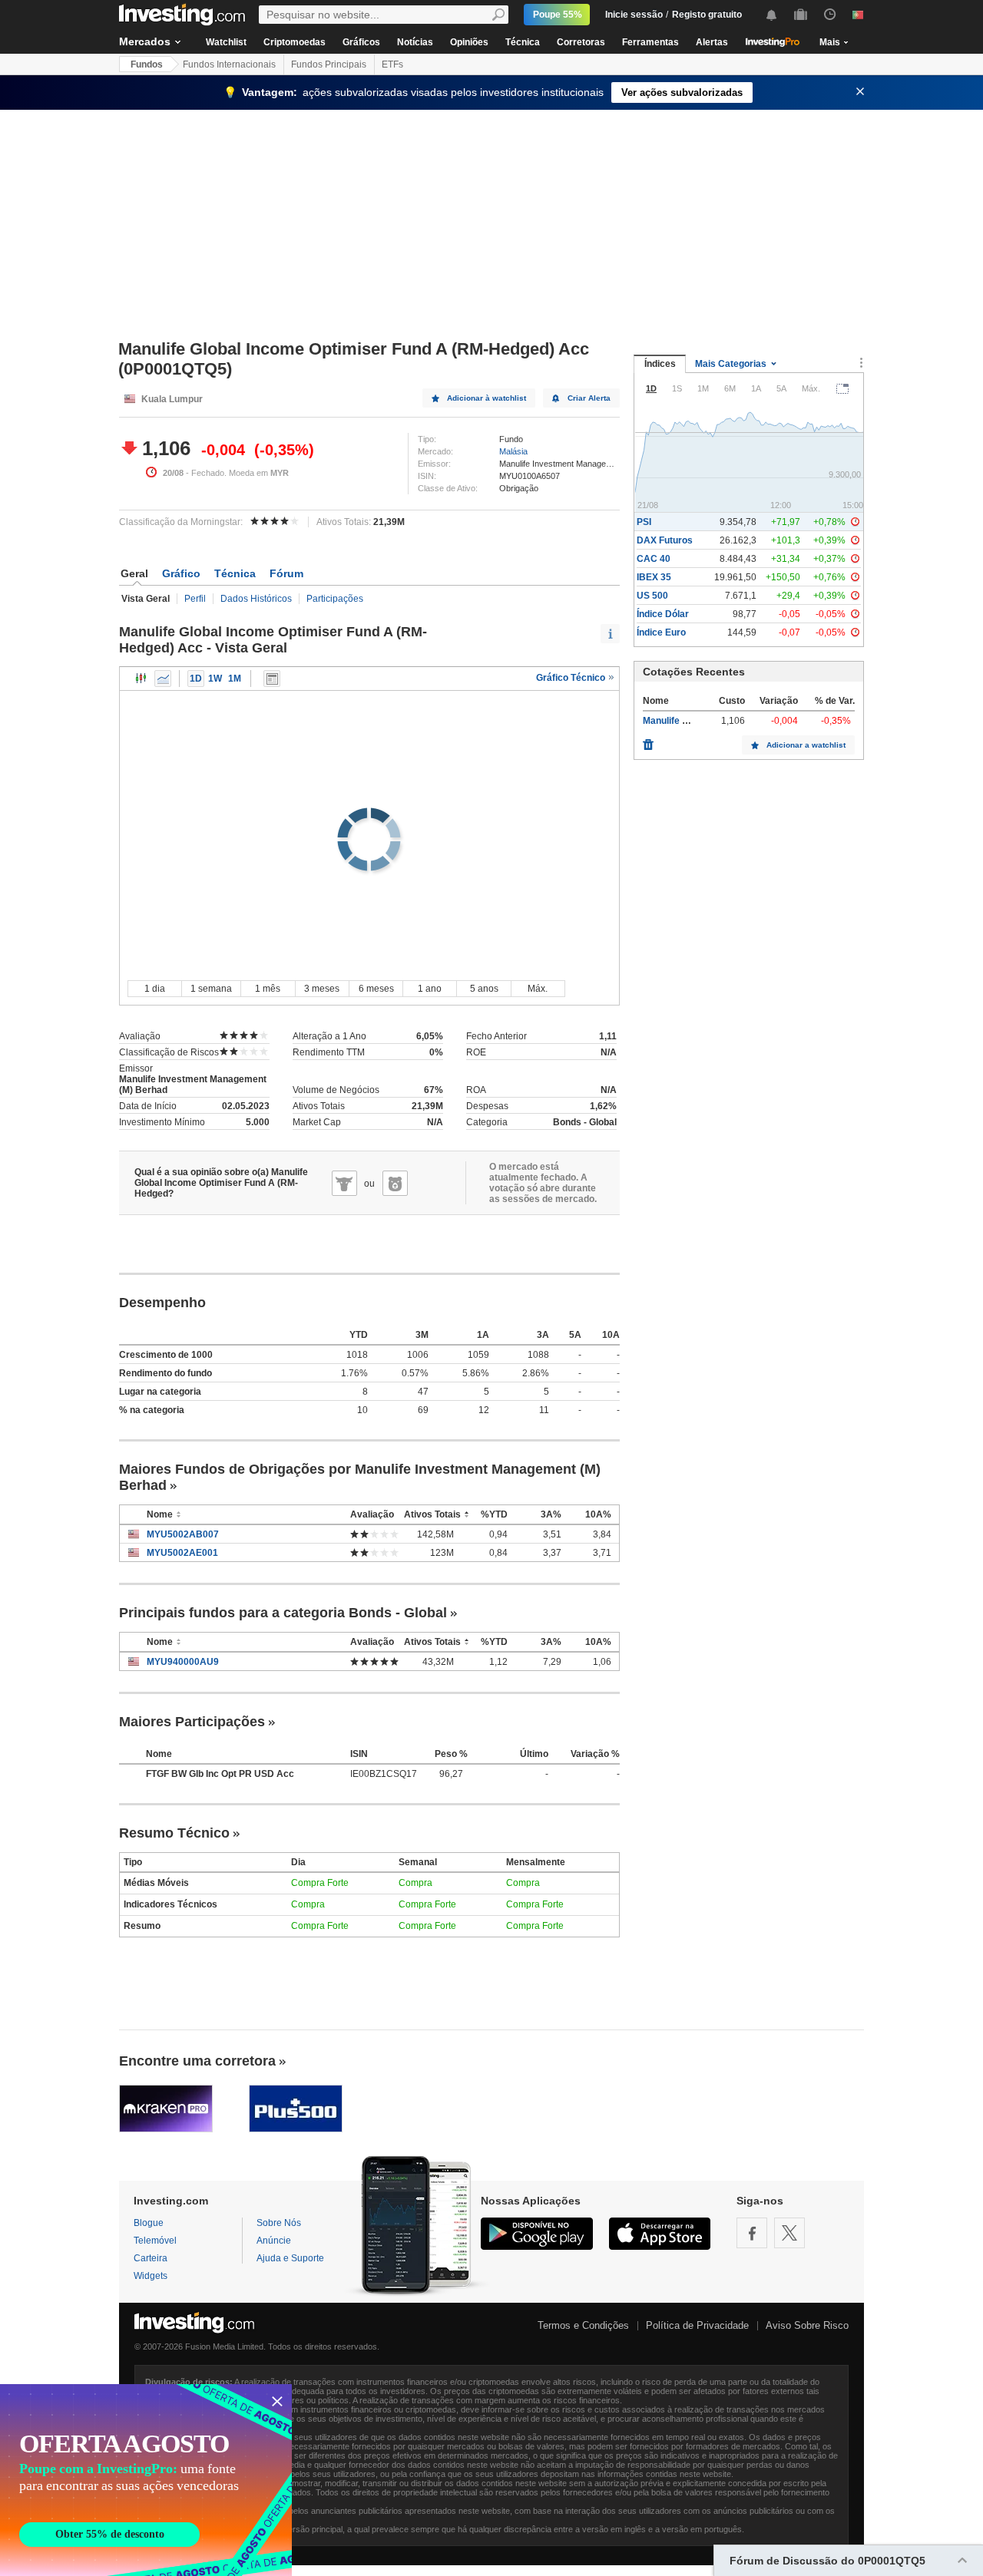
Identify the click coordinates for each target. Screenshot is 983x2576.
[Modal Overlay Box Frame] (146, 2480)
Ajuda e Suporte (290, 2258)
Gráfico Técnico (572, 678)
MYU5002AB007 (183, 1534)
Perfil (195, 599)
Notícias (415, 42)
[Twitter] (789, 2233)
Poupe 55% (558, 15)
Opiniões (469, 42)
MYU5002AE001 (182, 1553)
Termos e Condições (583, 2325)
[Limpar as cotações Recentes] (648, 741)
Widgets (151, 2276)
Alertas (712, 42)
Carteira (151, 2258)
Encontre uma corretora (197, 2061)
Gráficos (361, 42)
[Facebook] (752, 2233)
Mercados (145, 41)
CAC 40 (654, 559)
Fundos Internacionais (229, 64)
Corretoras (581, 42)
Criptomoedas (295, 42)
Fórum (286, 573)
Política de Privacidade (697, 2325)
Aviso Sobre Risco (807, 2325)
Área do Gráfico (163, 679)
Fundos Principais (329, 64)
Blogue (149, 2223)
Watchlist (226, 42)
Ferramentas (650, 42)
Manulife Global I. (680, 721)
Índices (660, 364)
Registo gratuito (707, 15)
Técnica (523, 42)
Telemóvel (155, 2241)
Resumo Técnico (174, 1833)
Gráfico (181, 573)
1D (196, 679)
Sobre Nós (279, 2223)
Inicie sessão (634, 15)
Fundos (147, 64)
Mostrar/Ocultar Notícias (272, 679)
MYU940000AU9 (183, 1662)
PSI (644, 522)
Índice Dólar (663, 614)
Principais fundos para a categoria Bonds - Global (283, 1613)
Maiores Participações (192, 1722)
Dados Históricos (256, 599)
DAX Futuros (665, 540)
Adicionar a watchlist (806, 745)
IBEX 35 (654, 577)
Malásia (513, 451)
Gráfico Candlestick (141, 679)
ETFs (392, 64)
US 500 (652, 596)
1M (235, 679)
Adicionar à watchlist (487, 398)
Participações (335, 599)
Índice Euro (661, 632)
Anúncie (274, 2241)
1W (215, 679)
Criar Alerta (589, 398)
